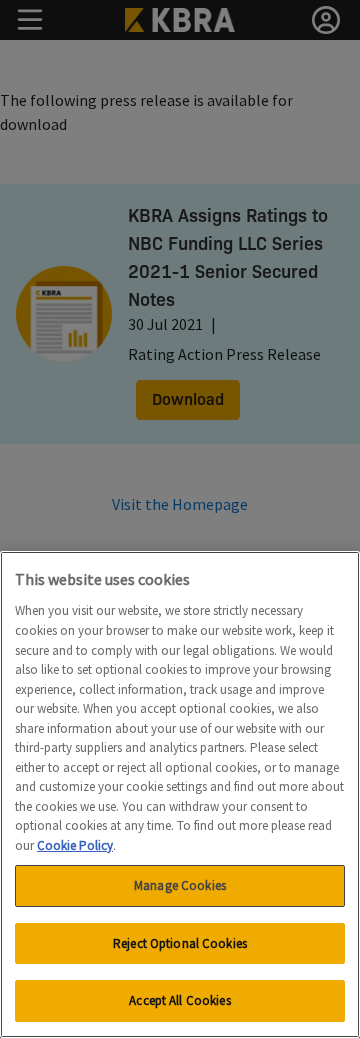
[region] (180, 794)
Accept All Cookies (179, 1000)
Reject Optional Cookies (180, 943)
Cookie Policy (75, 845)
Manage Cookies (180, 885)
